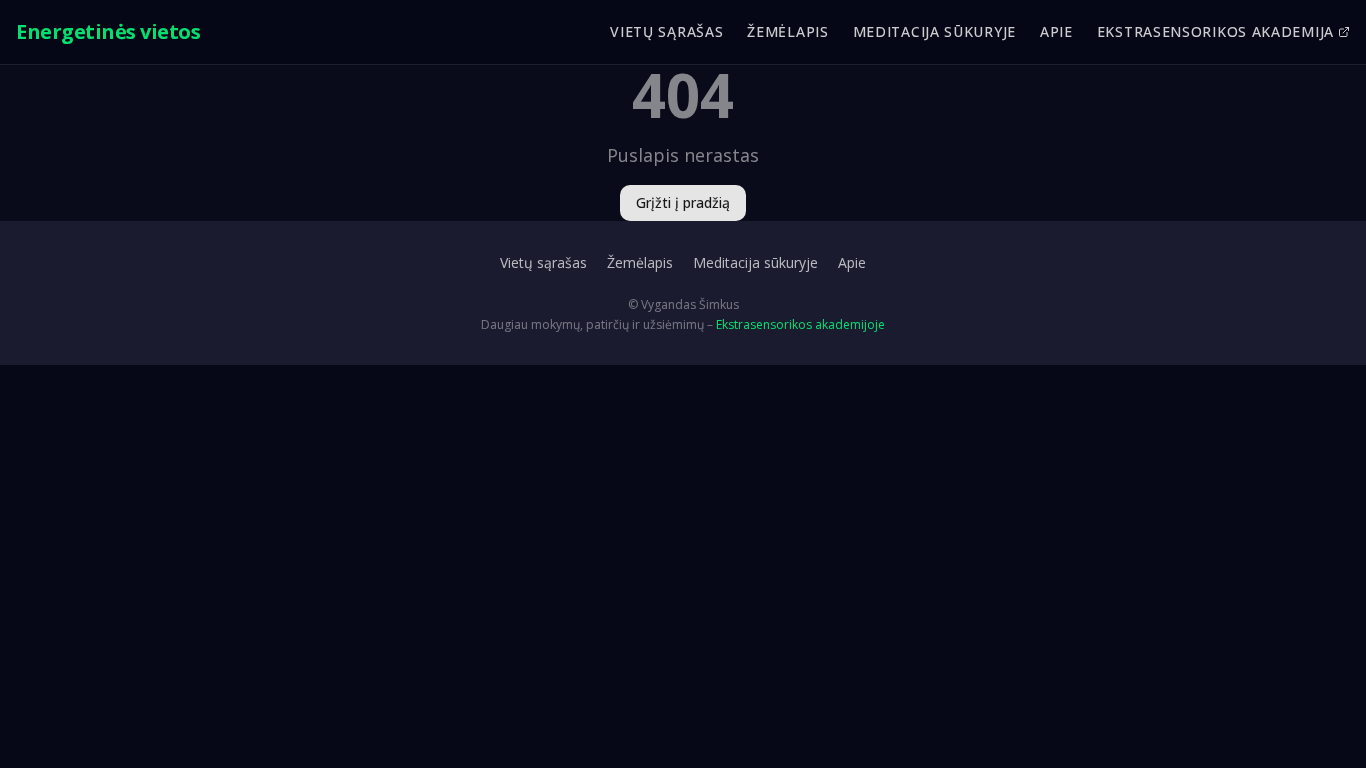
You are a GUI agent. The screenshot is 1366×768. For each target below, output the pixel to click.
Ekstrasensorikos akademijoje (800, 324)
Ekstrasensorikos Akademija (1215, 31)
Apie (1056, 31)
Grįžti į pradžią (683, 202)
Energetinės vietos (108, 31)
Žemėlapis (787, 31)
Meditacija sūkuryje (934, 31)
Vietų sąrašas (666, 31)
